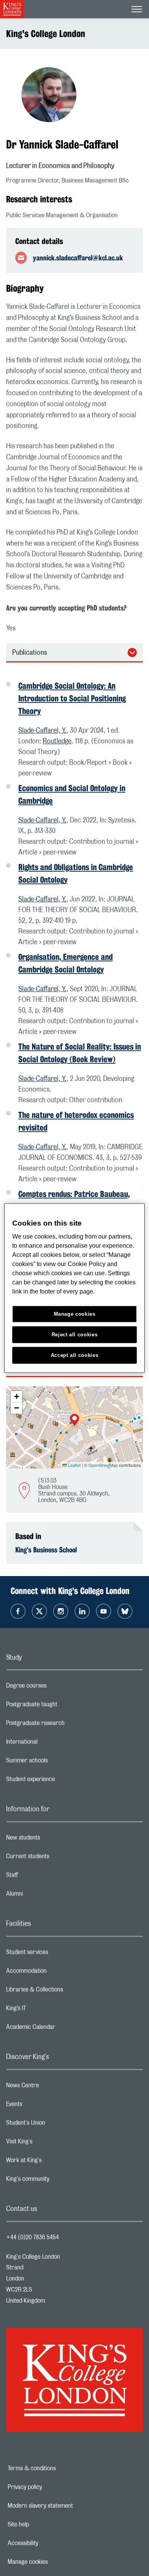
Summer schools (57, 1762)
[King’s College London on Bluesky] (125, 1611)
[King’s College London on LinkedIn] (82, 1611)
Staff (42, 1877)
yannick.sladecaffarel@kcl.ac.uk (78, 258)
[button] (74, 1421)
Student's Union (56, 2125)
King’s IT (46, 2010)
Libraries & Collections (65, 1991)
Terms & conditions (58, 2468)
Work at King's (54, 2162)
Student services (57, 1954)
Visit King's (50, 2143)
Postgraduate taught (62, 1706)
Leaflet (74, 1465)
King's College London (46, 34)
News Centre (53, 2087)
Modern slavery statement (67, 2506)
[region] (75, 1288)
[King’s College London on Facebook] (18, 1611)
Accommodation (57, 1973)
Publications (30, 653)
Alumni (45, 1896)
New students (53, 1840)
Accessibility (49, 2543)
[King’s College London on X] (39, 1611)
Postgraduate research (66, 1725)
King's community (58, 2181)
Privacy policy (51, 2487)
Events (45, 2106)
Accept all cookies (75, 1355)
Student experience (61, 1781)
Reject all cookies (75, 1335)
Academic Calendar (61, 2029)
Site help (45, 2524)
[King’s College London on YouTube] (104, 1611)
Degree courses (57, 1688)
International (52, 1744)
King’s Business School (46, 1550)
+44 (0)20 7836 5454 (32, 2237)
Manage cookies (54, 2562)
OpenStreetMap (103, 1465)
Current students (58, 1858)
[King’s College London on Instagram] (61, 1611)
